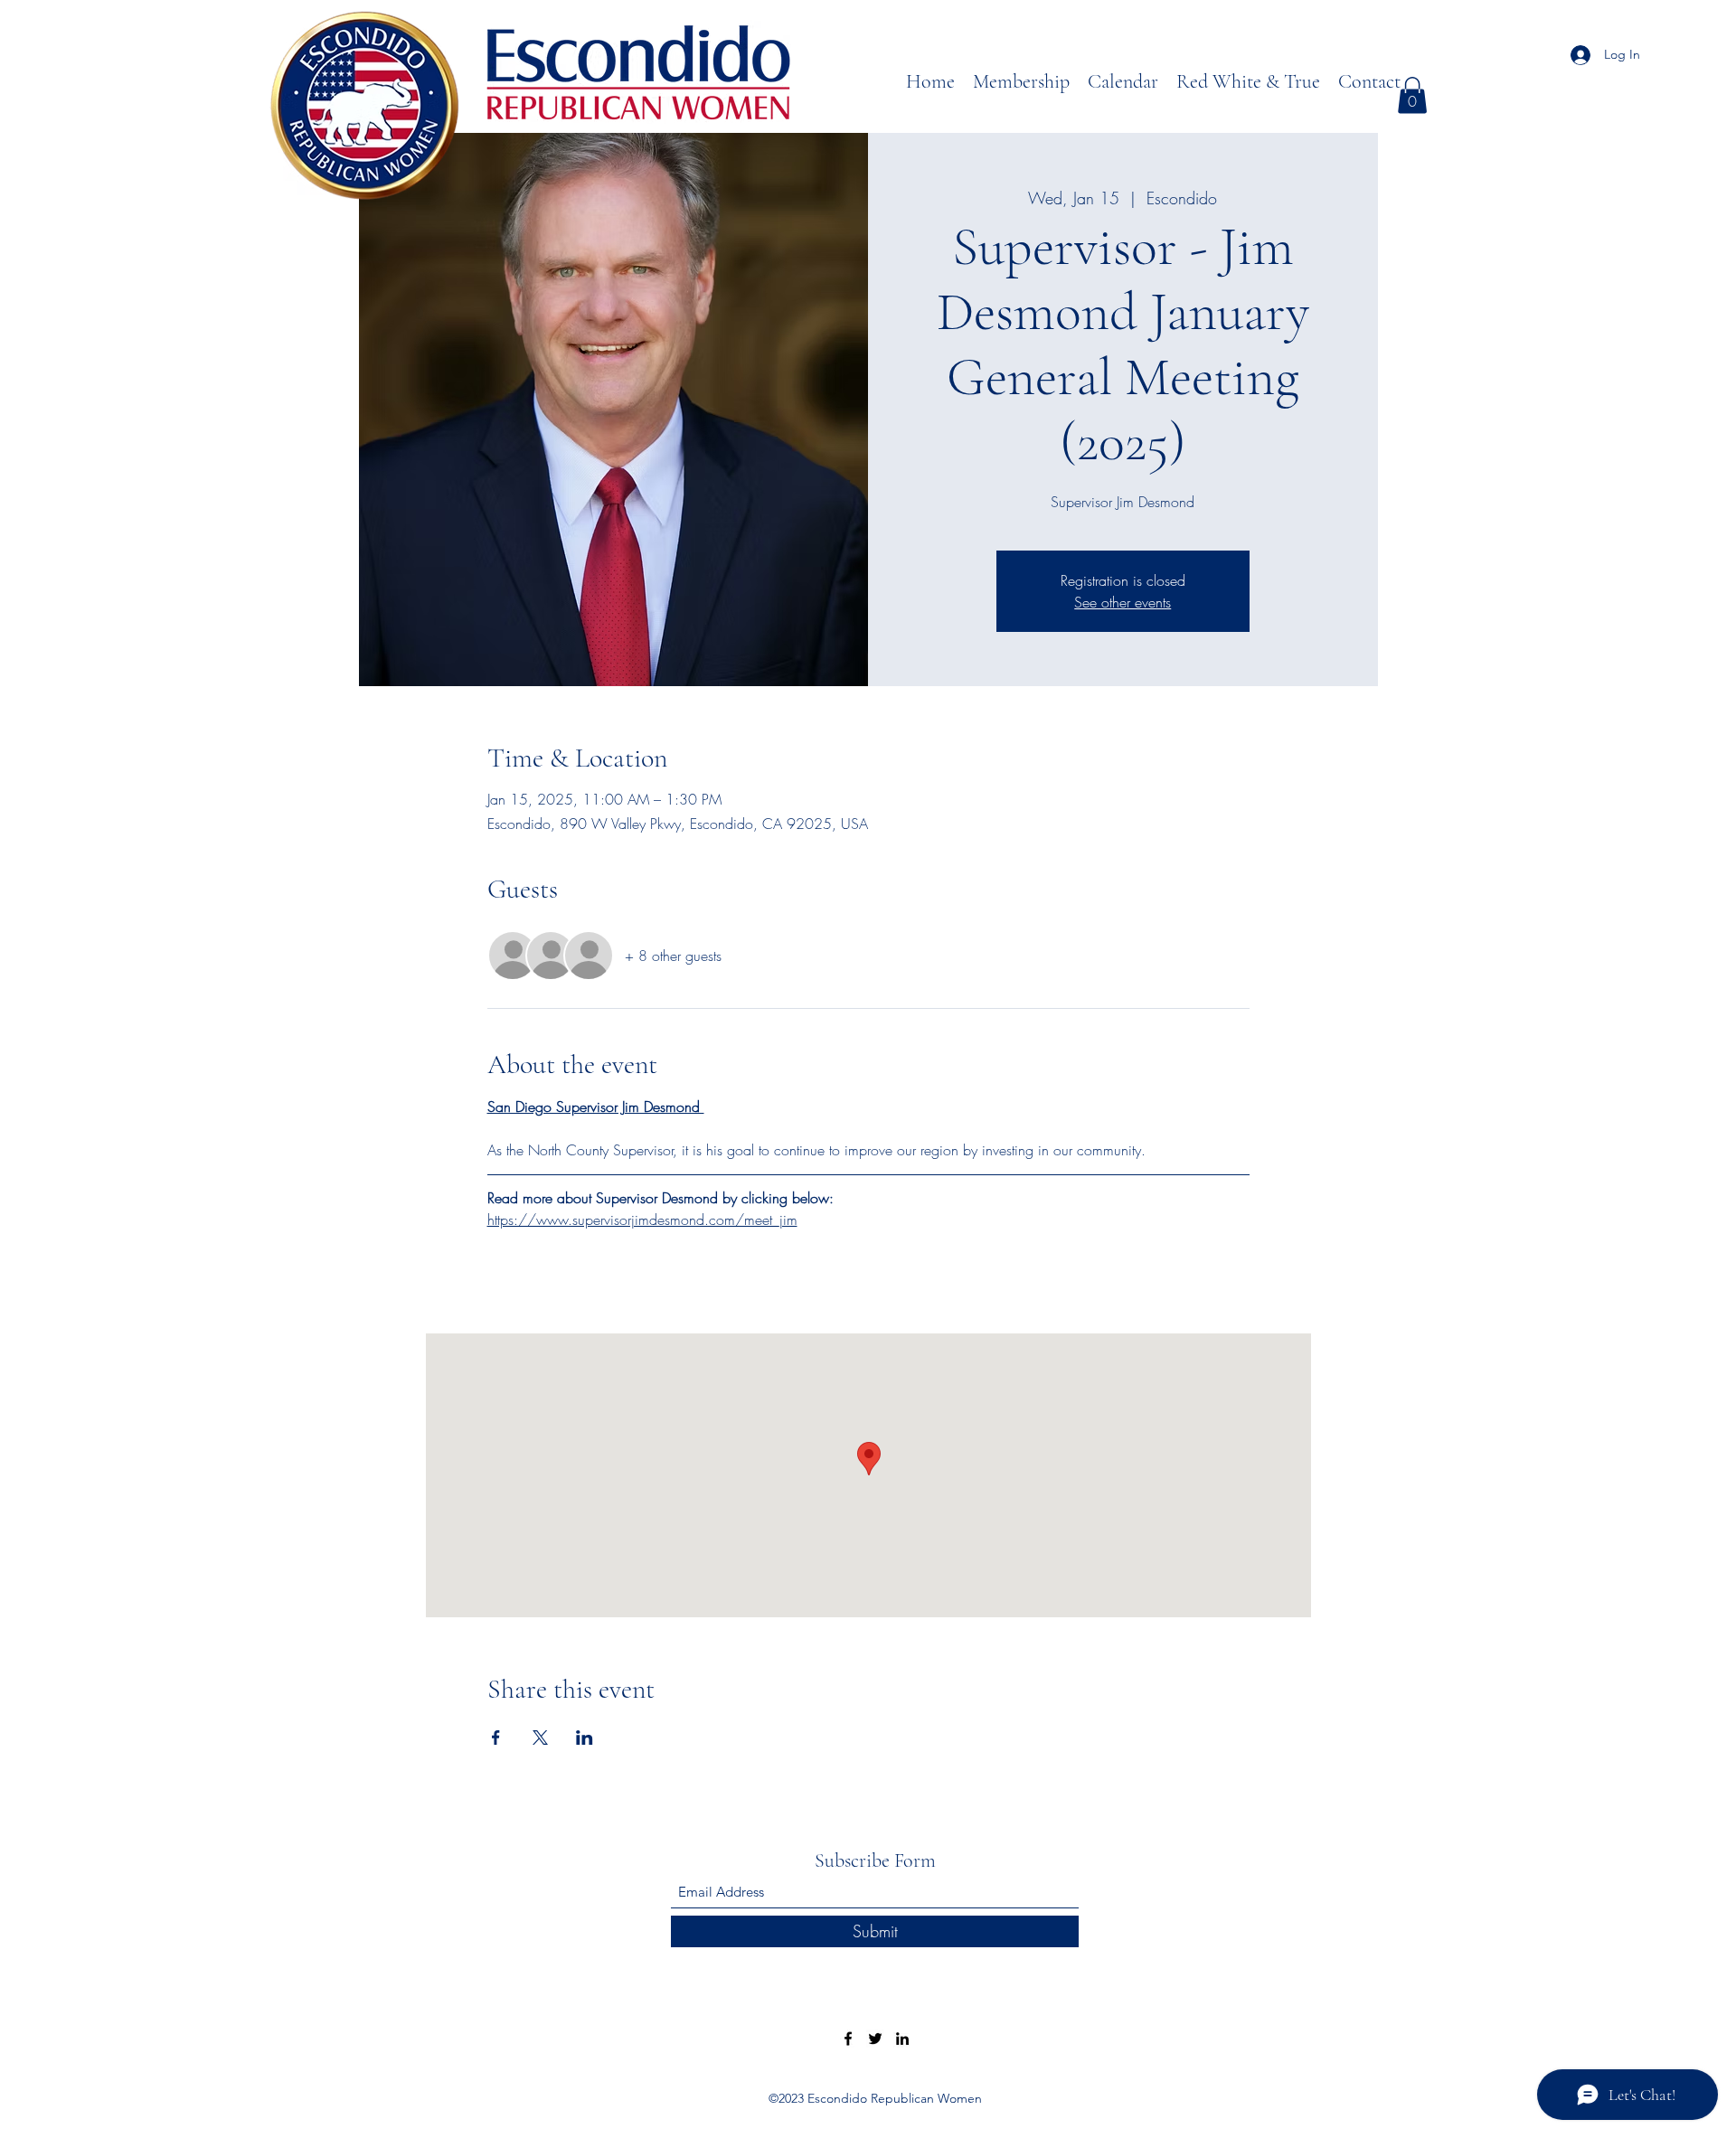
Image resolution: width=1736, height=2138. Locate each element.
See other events (1123, 602)
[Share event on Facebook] (496, 1738)
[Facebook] (848, 2039)
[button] (1412, 95)
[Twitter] (875, 2039)
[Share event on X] (540, 1738)
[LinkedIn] (902, 2039)
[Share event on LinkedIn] (585, 1738)
